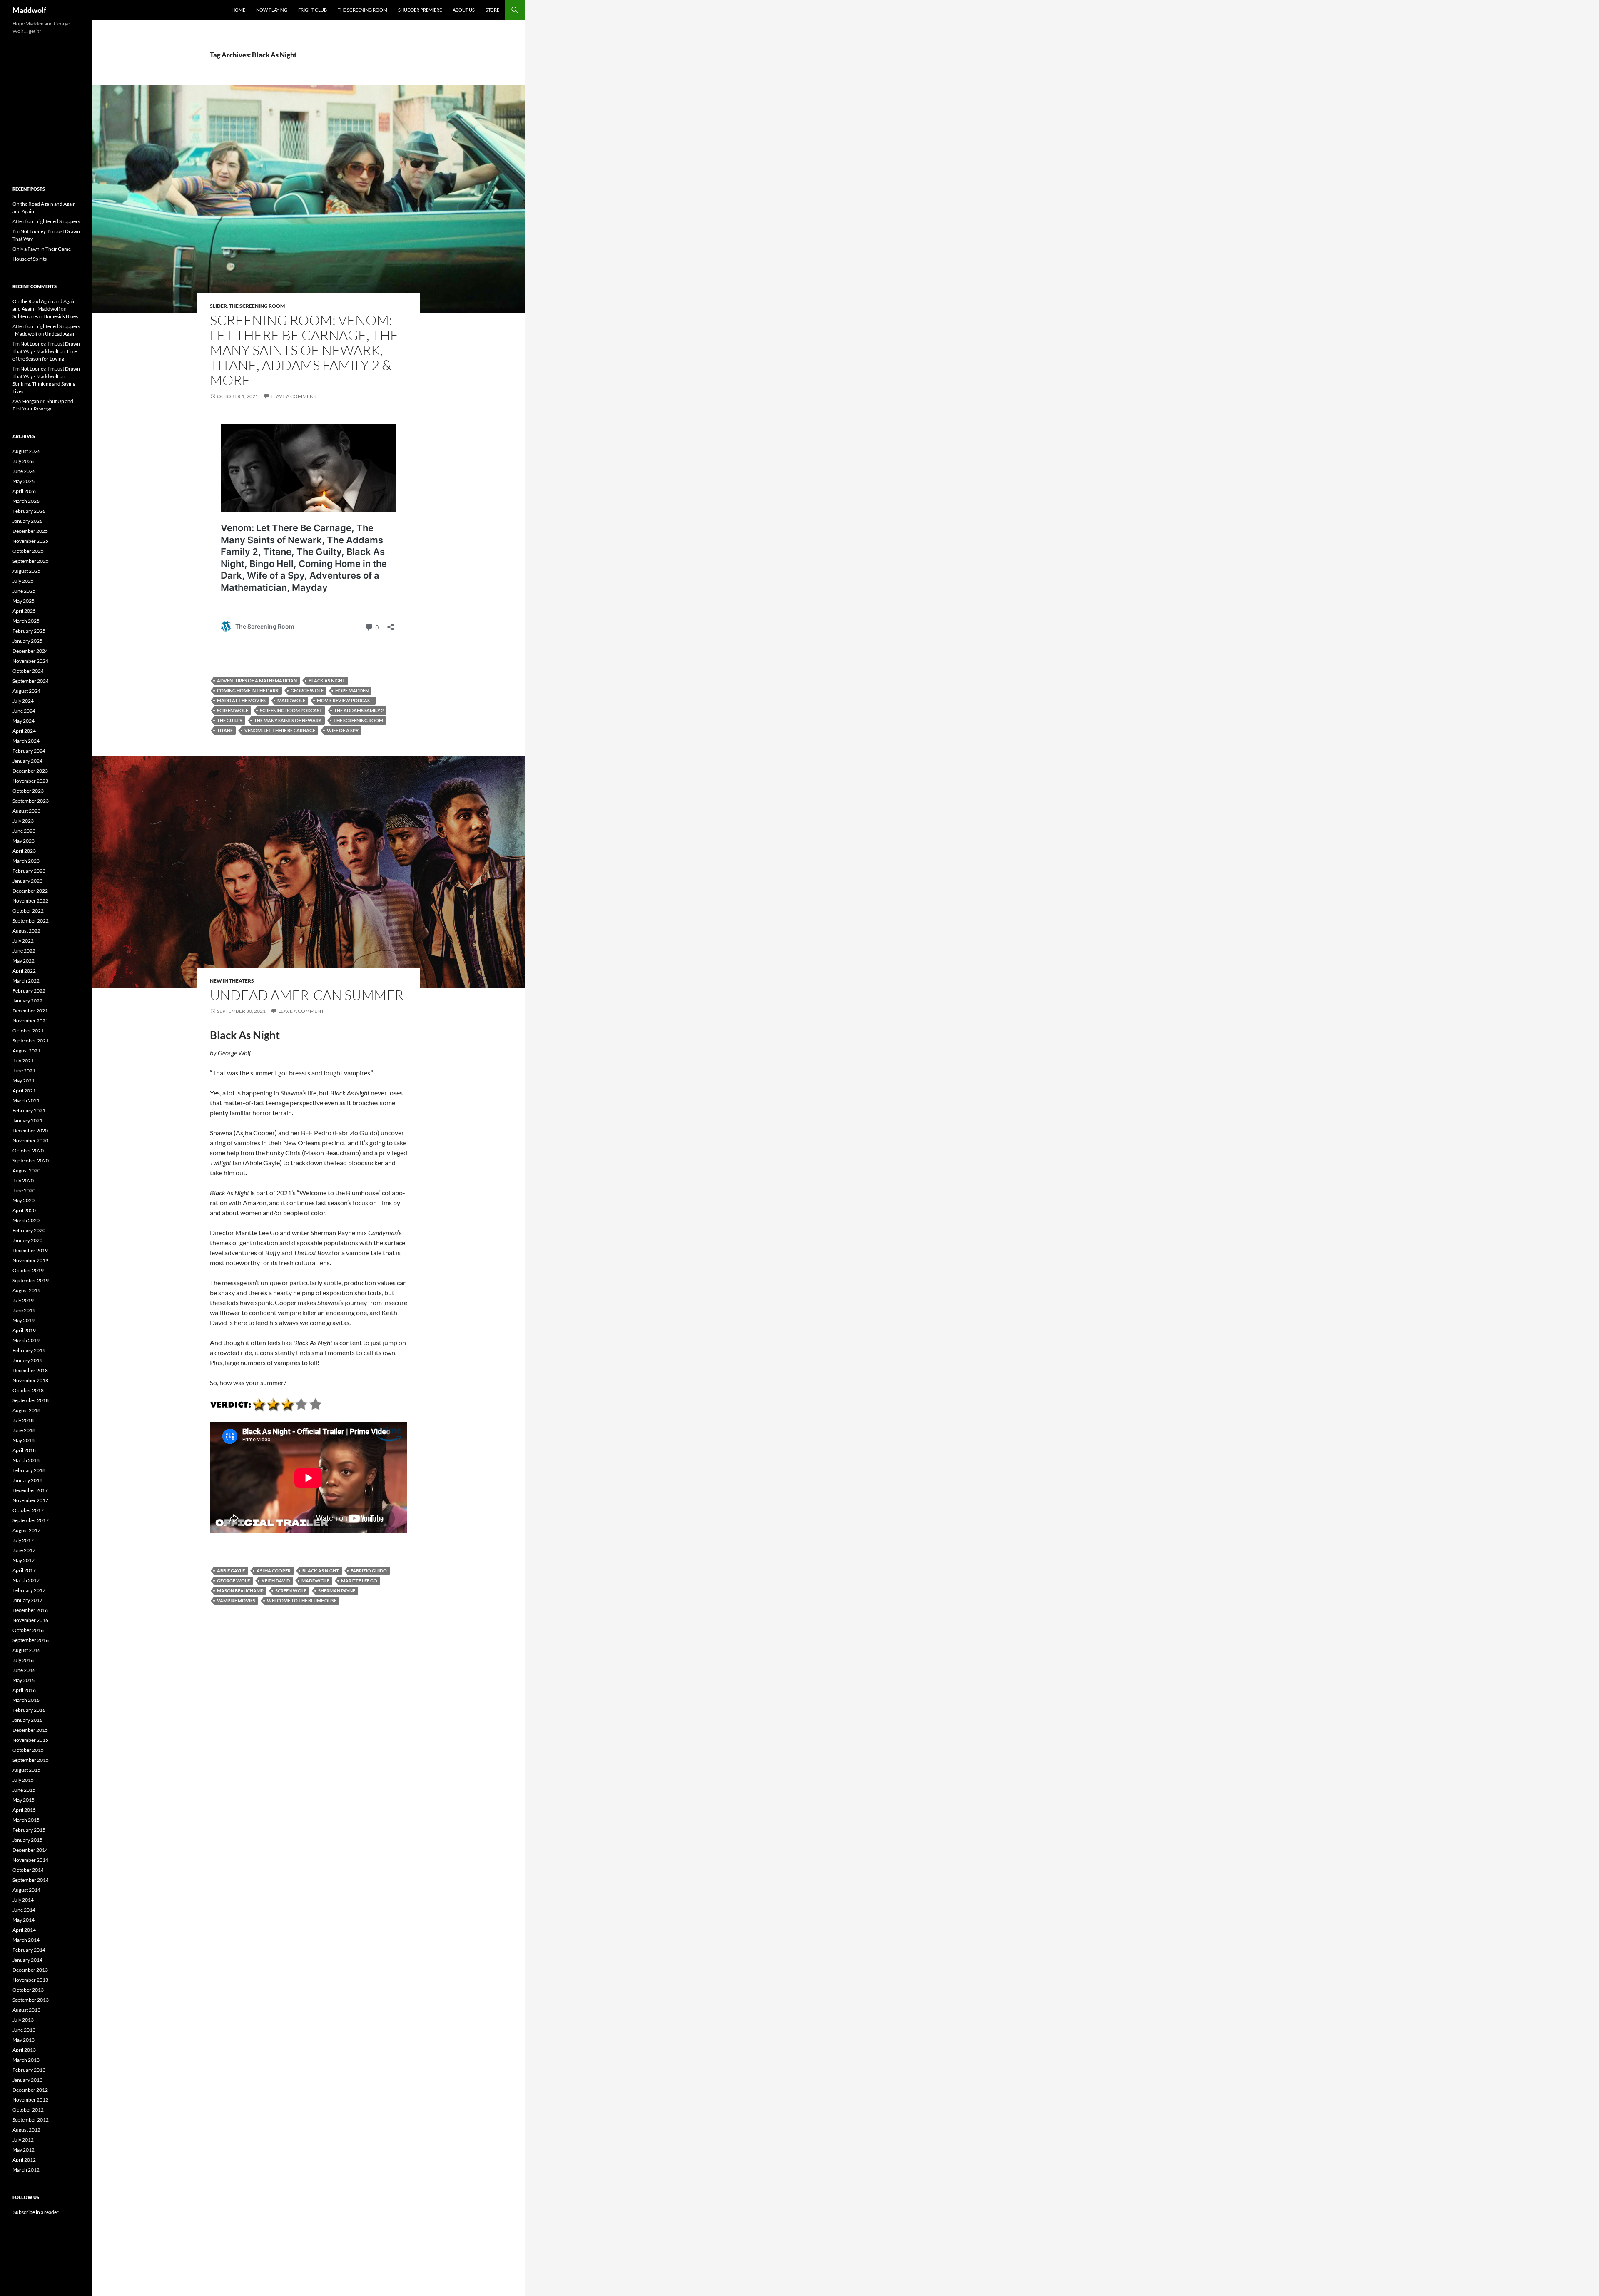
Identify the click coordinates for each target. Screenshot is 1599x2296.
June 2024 (24, 711)
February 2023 (29, 871)
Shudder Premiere (420, 10)
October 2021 (28, 1031)
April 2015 (24, 1810)
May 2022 (24, 961)
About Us (464, 10)
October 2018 (28, 1390)
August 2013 (26, 2010)
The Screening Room (362, 10)
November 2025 (30, 541)
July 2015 (23, 1780)
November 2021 (30, 1021)
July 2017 (23, 1540)
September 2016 (31, 1640)
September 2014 (31, 1880)
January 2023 (27, 881)
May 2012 (24, 2150)
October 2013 (28, 1990)
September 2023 (31, 801)
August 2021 (26, 1051)
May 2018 (24, 1440)
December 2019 (30, 1250)
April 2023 (24, 851)
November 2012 (30, 2100)
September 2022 (31, 921)
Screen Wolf (233, 710)
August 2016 (26, 1650)
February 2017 (29, 1590)
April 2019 (24, 1330)
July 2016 (23, 1660)
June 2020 (24, 1190)
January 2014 (27, 1960)
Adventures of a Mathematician (257, 680)
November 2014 (30, 1860)
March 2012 (26, 2170)
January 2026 (27, 521)
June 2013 (24, 2030)
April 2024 (24, 731)
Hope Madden (352, 690)
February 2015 (29, 1830)
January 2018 (27, 1480)
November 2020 (30, 1141)
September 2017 (31, 1520)
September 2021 (31, 1041)
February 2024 (29, 751)
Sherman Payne (337, 1591)
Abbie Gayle (231, 1571)
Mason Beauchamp (240, 1591)
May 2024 (24, 721)
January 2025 (27, 641)
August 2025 (26, 571)
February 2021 (29, 1111)
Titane (225, 730)
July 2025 (23, 581)
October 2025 (28, 551)
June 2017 (24, 1550)
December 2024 (30, 651)
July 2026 (23, 461)
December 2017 (30, 1490)
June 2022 (24, 951)
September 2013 (31, 2000)
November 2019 (30, 1260)
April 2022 (24, 971)
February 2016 (29, 1710)
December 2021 (30, 1011)
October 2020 (28, 1150)
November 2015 (30, 1740)
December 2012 (30, 2090)
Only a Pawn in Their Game (42, 249)
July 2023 (23, 821)
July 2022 (23, 941)
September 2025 (31, 561)
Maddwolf (29, 10)
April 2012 (24, 2160)
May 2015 (24, 1800)
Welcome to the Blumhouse (302, 1601)
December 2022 (30, 891)
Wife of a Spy (343, 730)
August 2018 (26, 1410)
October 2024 (28, 671)
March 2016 (26, 1700)
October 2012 (28, 2110)
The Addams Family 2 (359, 710)
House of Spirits (30, 259)
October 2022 (28, 911)
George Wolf (307, 690)
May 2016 (24, 1680)
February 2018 (29, 1470)
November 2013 (30, 1980)
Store (492, 10)
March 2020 (26, 1220)
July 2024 (23, 701)
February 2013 (29, 2070)
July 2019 (23, 1300)
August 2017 (26, 1530)
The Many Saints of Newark (288, 720)
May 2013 (24, 2040)
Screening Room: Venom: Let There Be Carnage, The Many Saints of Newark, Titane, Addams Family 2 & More (304, 350)
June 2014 (24, 1910)
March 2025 (26, 621)
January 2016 (27, 1720)
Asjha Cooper (274, 1571)
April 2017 (24, 1570)
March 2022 (26, 981)
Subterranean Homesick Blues (45, 316)
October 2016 (28, 1630)
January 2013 (27, 2080)
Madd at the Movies (241, 700)
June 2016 (24, 1670)
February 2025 (29, 631)
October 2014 (28, 1870)
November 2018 (30, 1380)
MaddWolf (291, 700)
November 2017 (30, 1500)
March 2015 (26, 1820)
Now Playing (272, 10)
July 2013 (23, 2020)
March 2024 (26, 741)
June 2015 (24, 1790)
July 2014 (23, 1900)
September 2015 (31, 1760)
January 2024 (27, 761)
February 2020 (29, 1230)
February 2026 (29, 511)
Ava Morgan (26, 401)
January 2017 (27, 1600)
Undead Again (60, 334)
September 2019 (31, 1280)
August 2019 (26, 1290)
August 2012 (26, 2130)
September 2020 (31, 1160)
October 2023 (28, 791)
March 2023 (26, 861)
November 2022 (30, 901)
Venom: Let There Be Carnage (280, 730)
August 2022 (26, 931)
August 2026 (26, 451)
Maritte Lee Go (359, 1581)
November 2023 (30, 781)
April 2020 (24, 1210)
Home (238, 10)
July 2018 (23, 1420)
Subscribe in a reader (36, 2212)
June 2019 (24, 1310)
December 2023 (30, 771)
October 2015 (28, 1750)
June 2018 (24, 1430)
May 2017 (24, 1560)
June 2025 (24, 591)
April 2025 (24, 611)
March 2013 (26, 2060)
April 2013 (24, 2050)
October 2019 (28, 1270)
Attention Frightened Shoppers (46, 221)
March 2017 (26, 1580)
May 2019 (24, 1320)
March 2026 (26, 501)
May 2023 (24, 841)
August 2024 (26, 691)
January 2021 (27, 1121)
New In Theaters (232, 981)
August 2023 (26, 811)
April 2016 (24, 1690)
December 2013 (30, 1970)
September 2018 (31, 1400)
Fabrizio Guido (369, 1571)
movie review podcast (345, 700)
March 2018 (26, 1460)
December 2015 (30, 1730)
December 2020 (30, 1131)
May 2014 (24, 1920)
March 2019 (26, 1340)
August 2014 (26, 1890)
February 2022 (29, 991)
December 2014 (30, 1850)
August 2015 (26, 1770)
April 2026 (24, 491)
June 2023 (24, 831)
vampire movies (236, 1601)
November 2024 (30, 661)
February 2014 (29, 1950)
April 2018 (24, 1450)
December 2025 (30, 531)
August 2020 (26, 1170)
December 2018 (30, 1370)
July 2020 (23, 1180)
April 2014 (24, 1930)
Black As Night (327, 680)
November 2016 (30, 1620)
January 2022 (27, 1001)
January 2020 (27, 1240)
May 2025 (24, 601)
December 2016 (30, 1610)
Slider (218, 306)
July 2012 (23, 2140)
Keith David (276, 1581)
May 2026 (24, 481)
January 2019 (27, 1360)
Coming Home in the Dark (248, 690)
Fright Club (313, 10)
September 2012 (31, 2120)
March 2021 (26, 1101)
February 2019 (29, 1350)
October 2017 (28, 1510)
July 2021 (23, 1061)
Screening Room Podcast (291, 710)
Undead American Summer (307, 995)
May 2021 (24, 1081)
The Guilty (230, 720)
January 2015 (27, 1840)
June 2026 (24, 471)
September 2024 (31, 681)
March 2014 (26, 1940)
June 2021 (24, 1071)
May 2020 (24, 1200)
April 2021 (24, 1091)
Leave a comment (294, 396)
